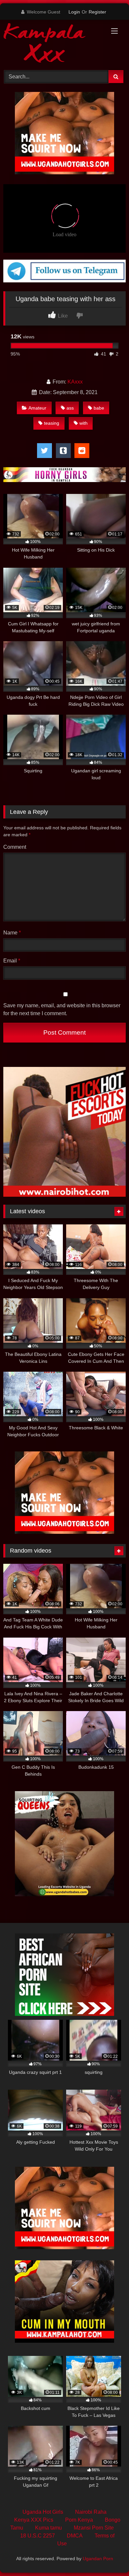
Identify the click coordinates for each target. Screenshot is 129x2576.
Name (12, 933)
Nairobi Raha (91, 2512)
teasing (52, 423)
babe (99, 408)
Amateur (37, 408)
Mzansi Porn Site (94, 2528)
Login (74, 12)
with (84, 423)
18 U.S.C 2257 (38, 2536)
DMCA (75, 2536)
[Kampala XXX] (53, 44)
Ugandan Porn (98, 2559)
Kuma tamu (48, 2528)
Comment (15, 847)
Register (97, 12)
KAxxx (75, 382)
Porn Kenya (79, 2520)
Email (12, 961)
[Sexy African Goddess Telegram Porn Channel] (64, 281)
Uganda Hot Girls (43, 2512)
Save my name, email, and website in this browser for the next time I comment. (62, 1009)
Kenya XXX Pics (34, 2520)
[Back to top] (108, 2556)
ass (70, 408)
